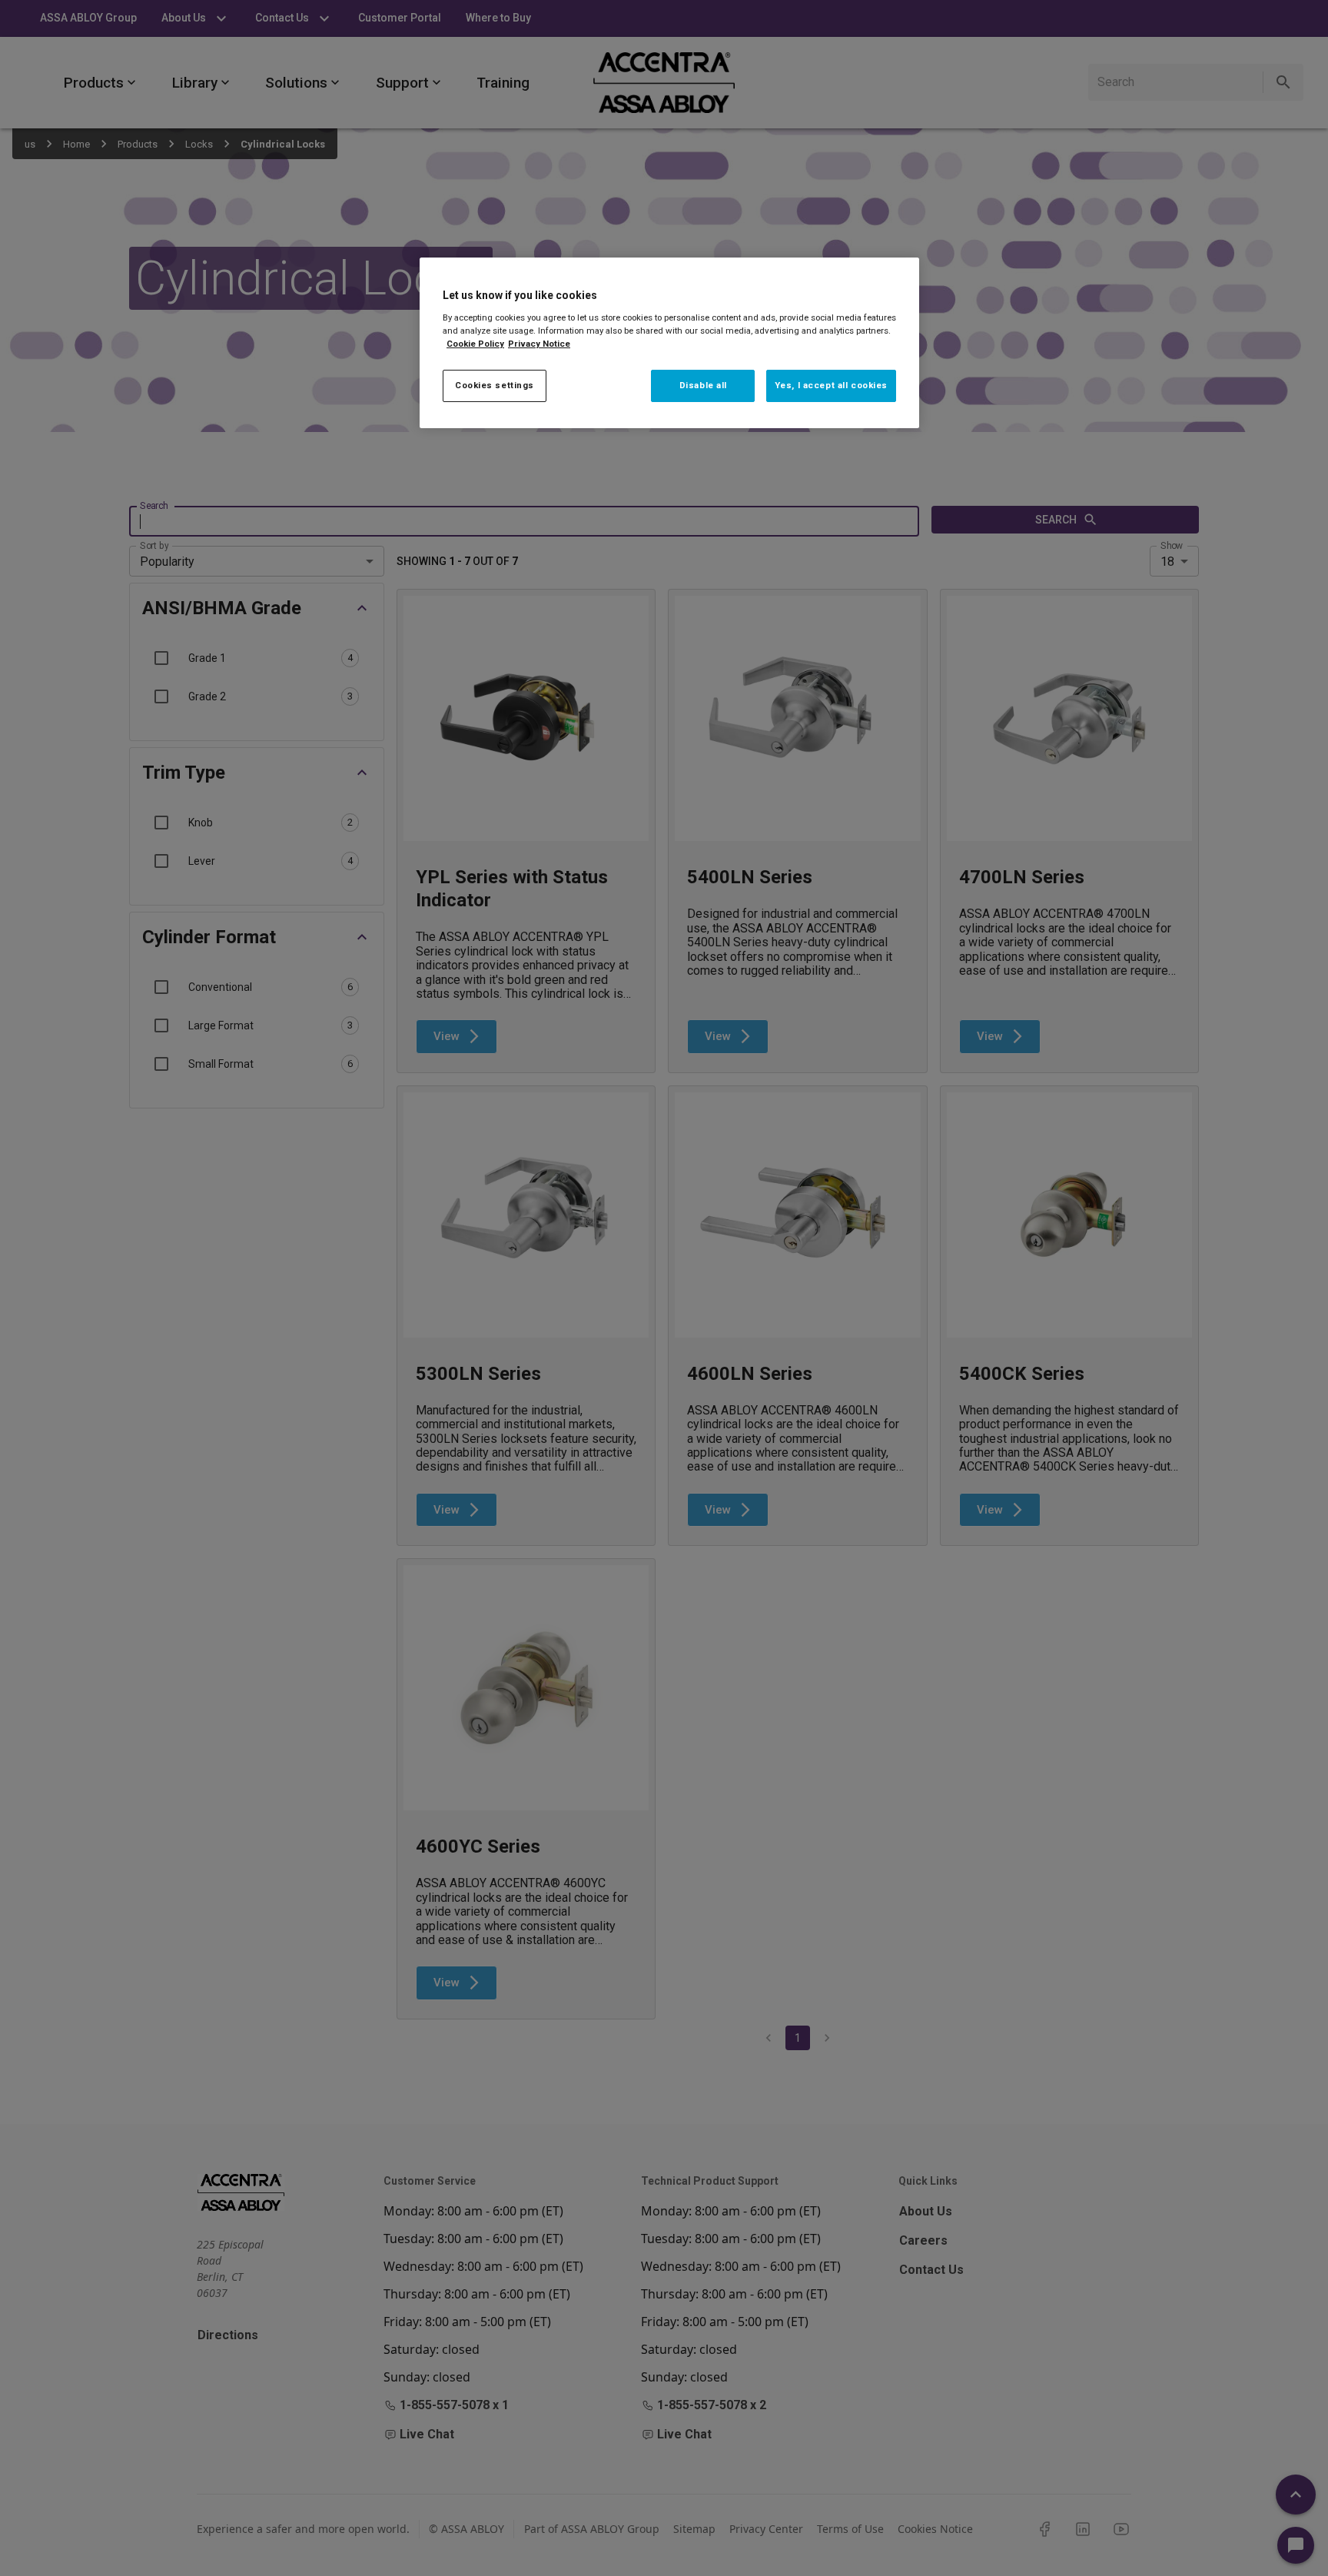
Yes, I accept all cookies (831, 385)
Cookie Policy (475, 344)
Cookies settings (495, 385)
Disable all (703, 385)
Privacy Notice (539, 344)
